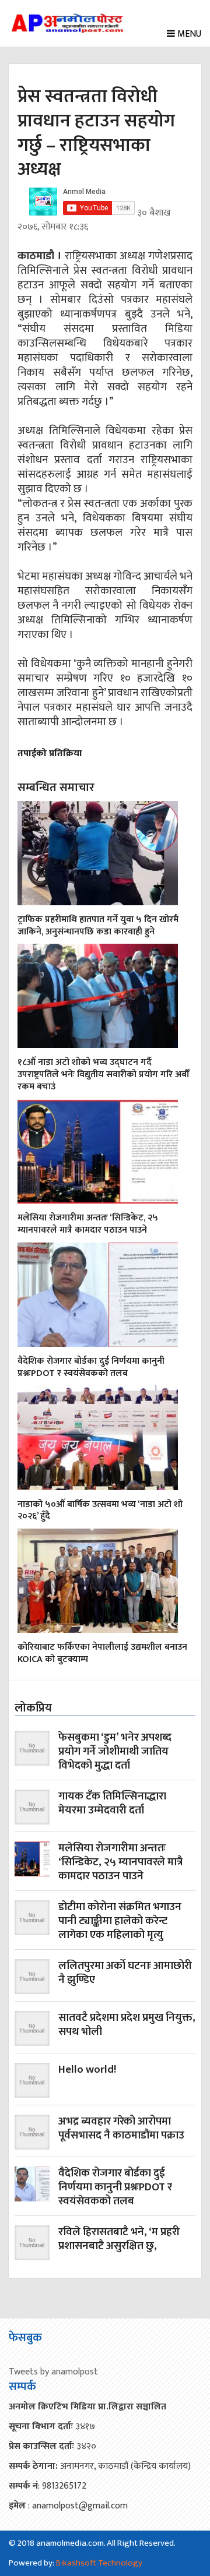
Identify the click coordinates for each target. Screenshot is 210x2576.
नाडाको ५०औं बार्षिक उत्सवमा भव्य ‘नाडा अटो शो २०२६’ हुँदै (100, 1511)
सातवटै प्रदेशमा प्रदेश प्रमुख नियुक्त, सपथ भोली (127, 2026)
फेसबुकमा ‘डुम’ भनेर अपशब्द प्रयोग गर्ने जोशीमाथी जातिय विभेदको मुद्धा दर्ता (115, 1752)
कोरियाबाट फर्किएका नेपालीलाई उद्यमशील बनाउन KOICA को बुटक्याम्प (102, 1653)
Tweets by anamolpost (53, 2372)
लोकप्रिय (33, 1708)
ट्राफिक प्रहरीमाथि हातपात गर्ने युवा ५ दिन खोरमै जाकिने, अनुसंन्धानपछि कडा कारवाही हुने (98, 926)
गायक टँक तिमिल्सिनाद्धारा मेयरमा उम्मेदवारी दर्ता (112, 1804)
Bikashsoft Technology (99, 2563)
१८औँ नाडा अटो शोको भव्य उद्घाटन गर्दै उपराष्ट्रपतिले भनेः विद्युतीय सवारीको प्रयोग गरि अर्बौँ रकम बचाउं (104, 1074)
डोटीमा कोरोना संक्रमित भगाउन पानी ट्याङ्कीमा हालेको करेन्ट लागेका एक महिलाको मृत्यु (120, 1921)
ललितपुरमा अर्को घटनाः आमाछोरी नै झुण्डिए (125, 1974)
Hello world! (87, 2071)
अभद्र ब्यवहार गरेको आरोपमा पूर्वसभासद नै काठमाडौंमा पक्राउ (121, 2129)
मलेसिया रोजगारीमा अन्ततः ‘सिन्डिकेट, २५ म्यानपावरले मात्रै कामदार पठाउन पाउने (88, 1224)
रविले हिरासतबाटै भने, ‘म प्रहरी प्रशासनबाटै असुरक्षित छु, (119, 2240)
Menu (188, 34)
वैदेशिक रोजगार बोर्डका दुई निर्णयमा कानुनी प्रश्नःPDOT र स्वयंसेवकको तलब (91, 1367)
